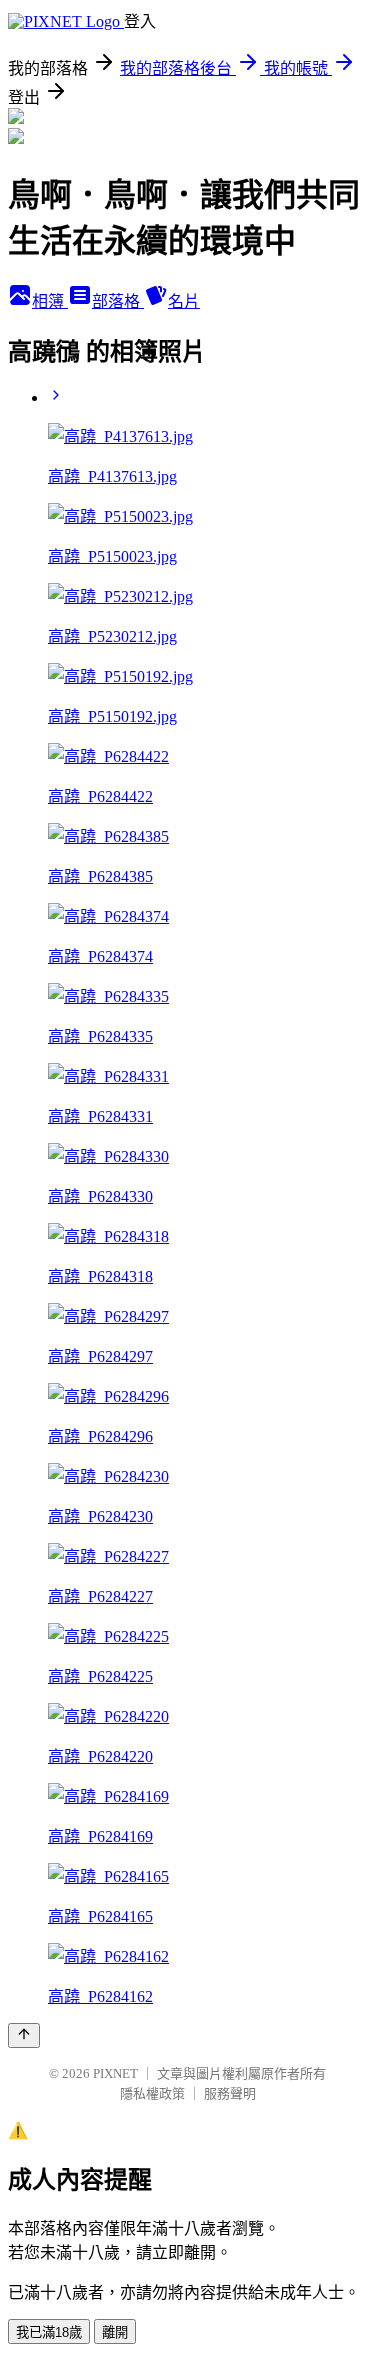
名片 (184, 301)
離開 (115, 2332)
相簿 (50, 301)
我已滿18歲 (49, 2332)
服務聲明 (230, 2093)
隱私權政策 (152, 2093)
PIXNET (115, 2073)
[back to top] (24, 2035)
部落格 (118, 301)
